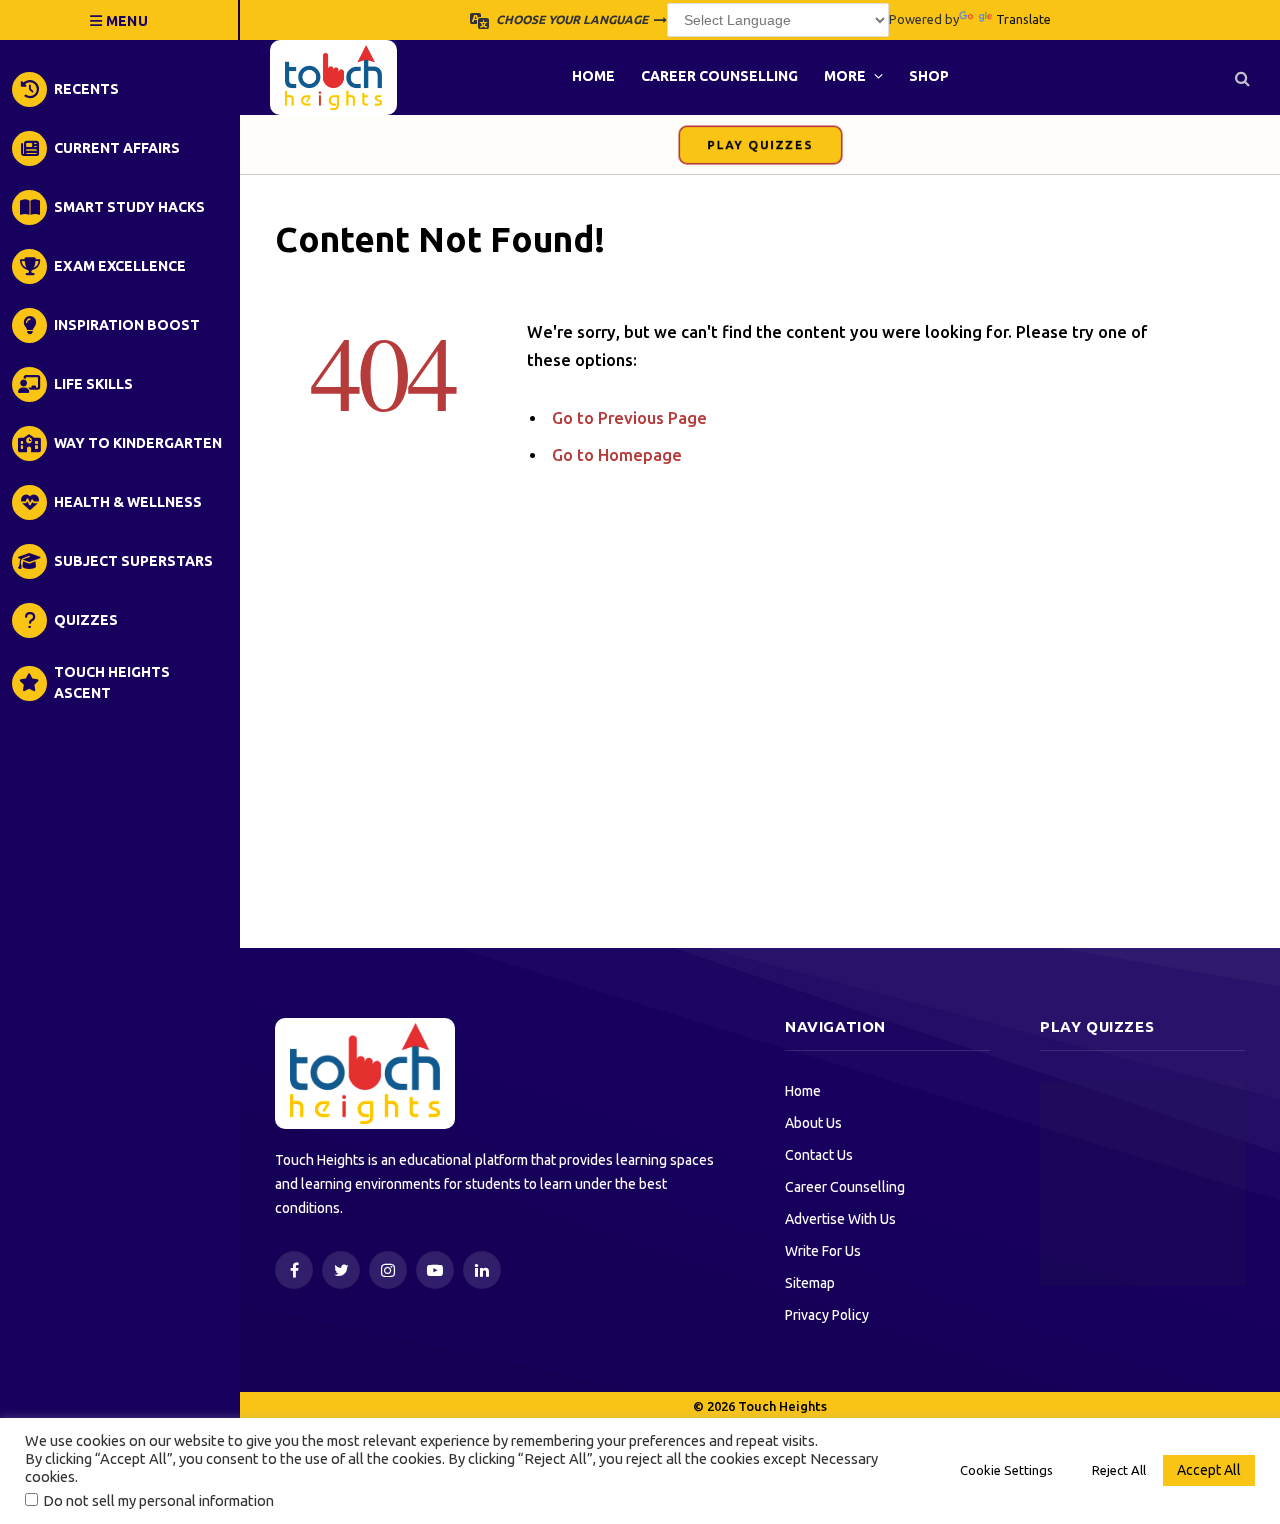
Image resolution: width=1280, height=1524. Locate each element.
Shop (929, 76)
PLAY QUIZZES (760, 145)
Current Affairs (117, 148)
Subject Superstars (133, 561)
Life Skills (93, 384)
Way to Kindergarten (138, 443)
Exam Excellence (120, 266)
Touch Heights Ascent (112, 682)
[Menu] (120, 20)
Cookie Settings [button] (1006, 1470)
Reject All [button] (1119, 1470)
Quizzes (86, 620)
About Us (813, 1123)
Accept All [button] (1209, 1470)
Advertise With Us (840, 1219)
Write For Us (823, 1251)
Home (593, 76)
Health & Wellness (128, 502)
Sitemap (810, 1283)
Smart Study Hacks (129, 207)
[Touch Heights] (333, 77)
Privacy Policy (827, 1315)
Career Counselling (719, 76)
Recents (86, 89)
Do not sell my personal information (158, 1500)
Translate (1023, 19)
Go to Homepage (617, 455)
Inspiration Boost (127, 325)
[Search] (1240, 77)
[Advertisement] (760, 766)
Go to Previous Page (629, 418)
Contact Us (819, 1155)
